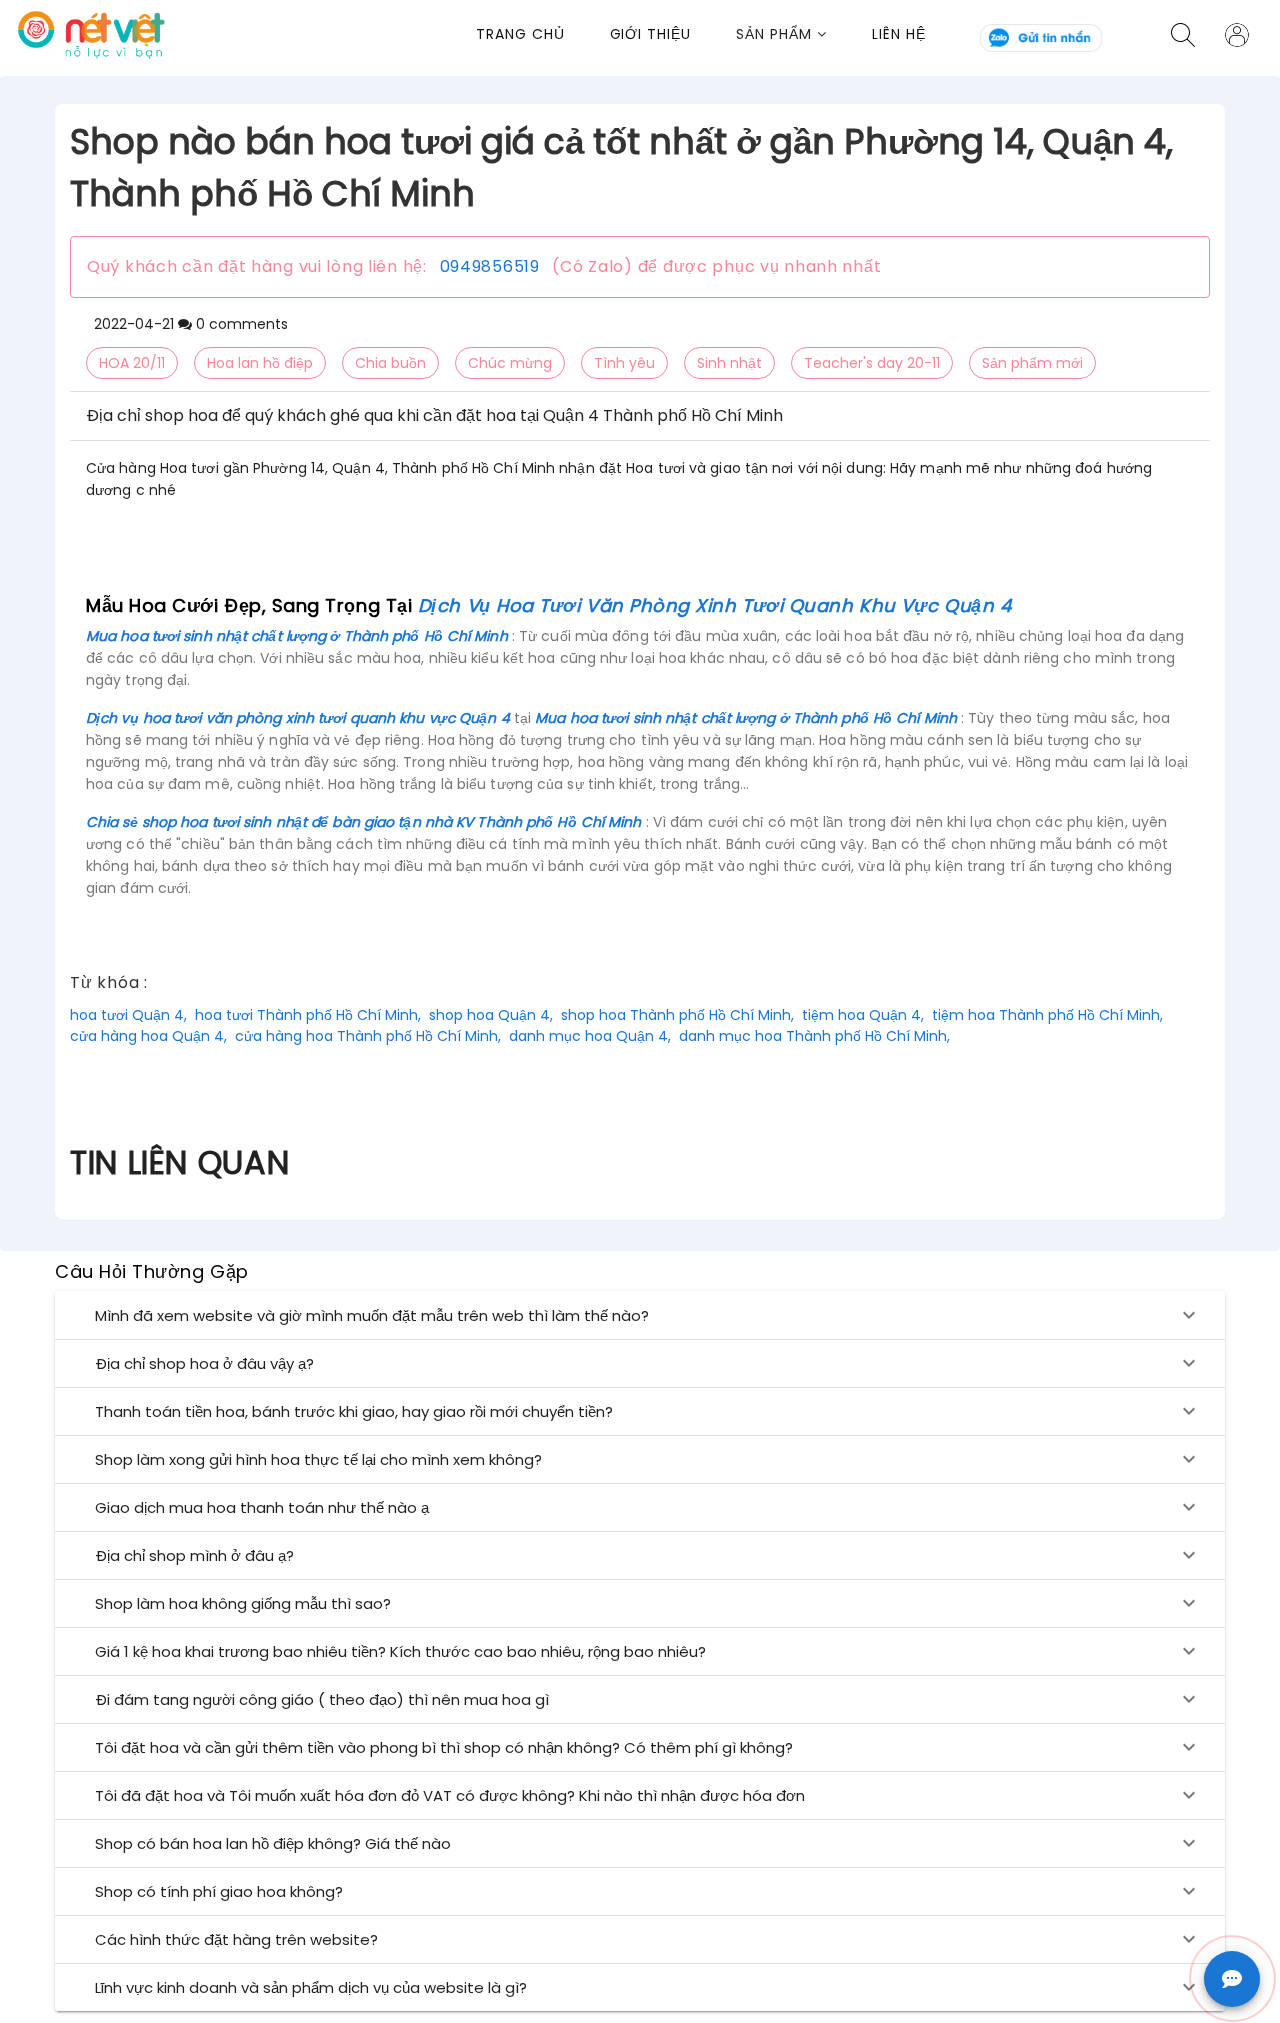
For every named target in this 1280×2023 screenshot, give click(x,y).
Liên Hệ (899, 34)
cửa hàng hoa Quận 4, (148, 1036)
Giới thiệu (651, 34)
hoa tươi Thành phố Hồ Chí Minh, (308, 1015)
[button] (804, 34)
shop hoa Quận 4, (491, 1015)
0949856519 (490, 266)
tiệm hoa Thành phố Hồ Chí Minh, (1047, 1015)
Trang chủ (520, 34)
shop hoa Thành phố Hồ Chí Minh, (677, 1015)
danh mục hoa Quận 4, (590, 1036)
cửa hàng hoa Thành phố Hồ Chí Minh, (368, 1036)
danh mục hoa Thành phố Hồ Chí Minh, (814, 1036)
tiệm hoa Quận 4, (863, 1015)
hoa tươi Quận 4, (128, 1015)
